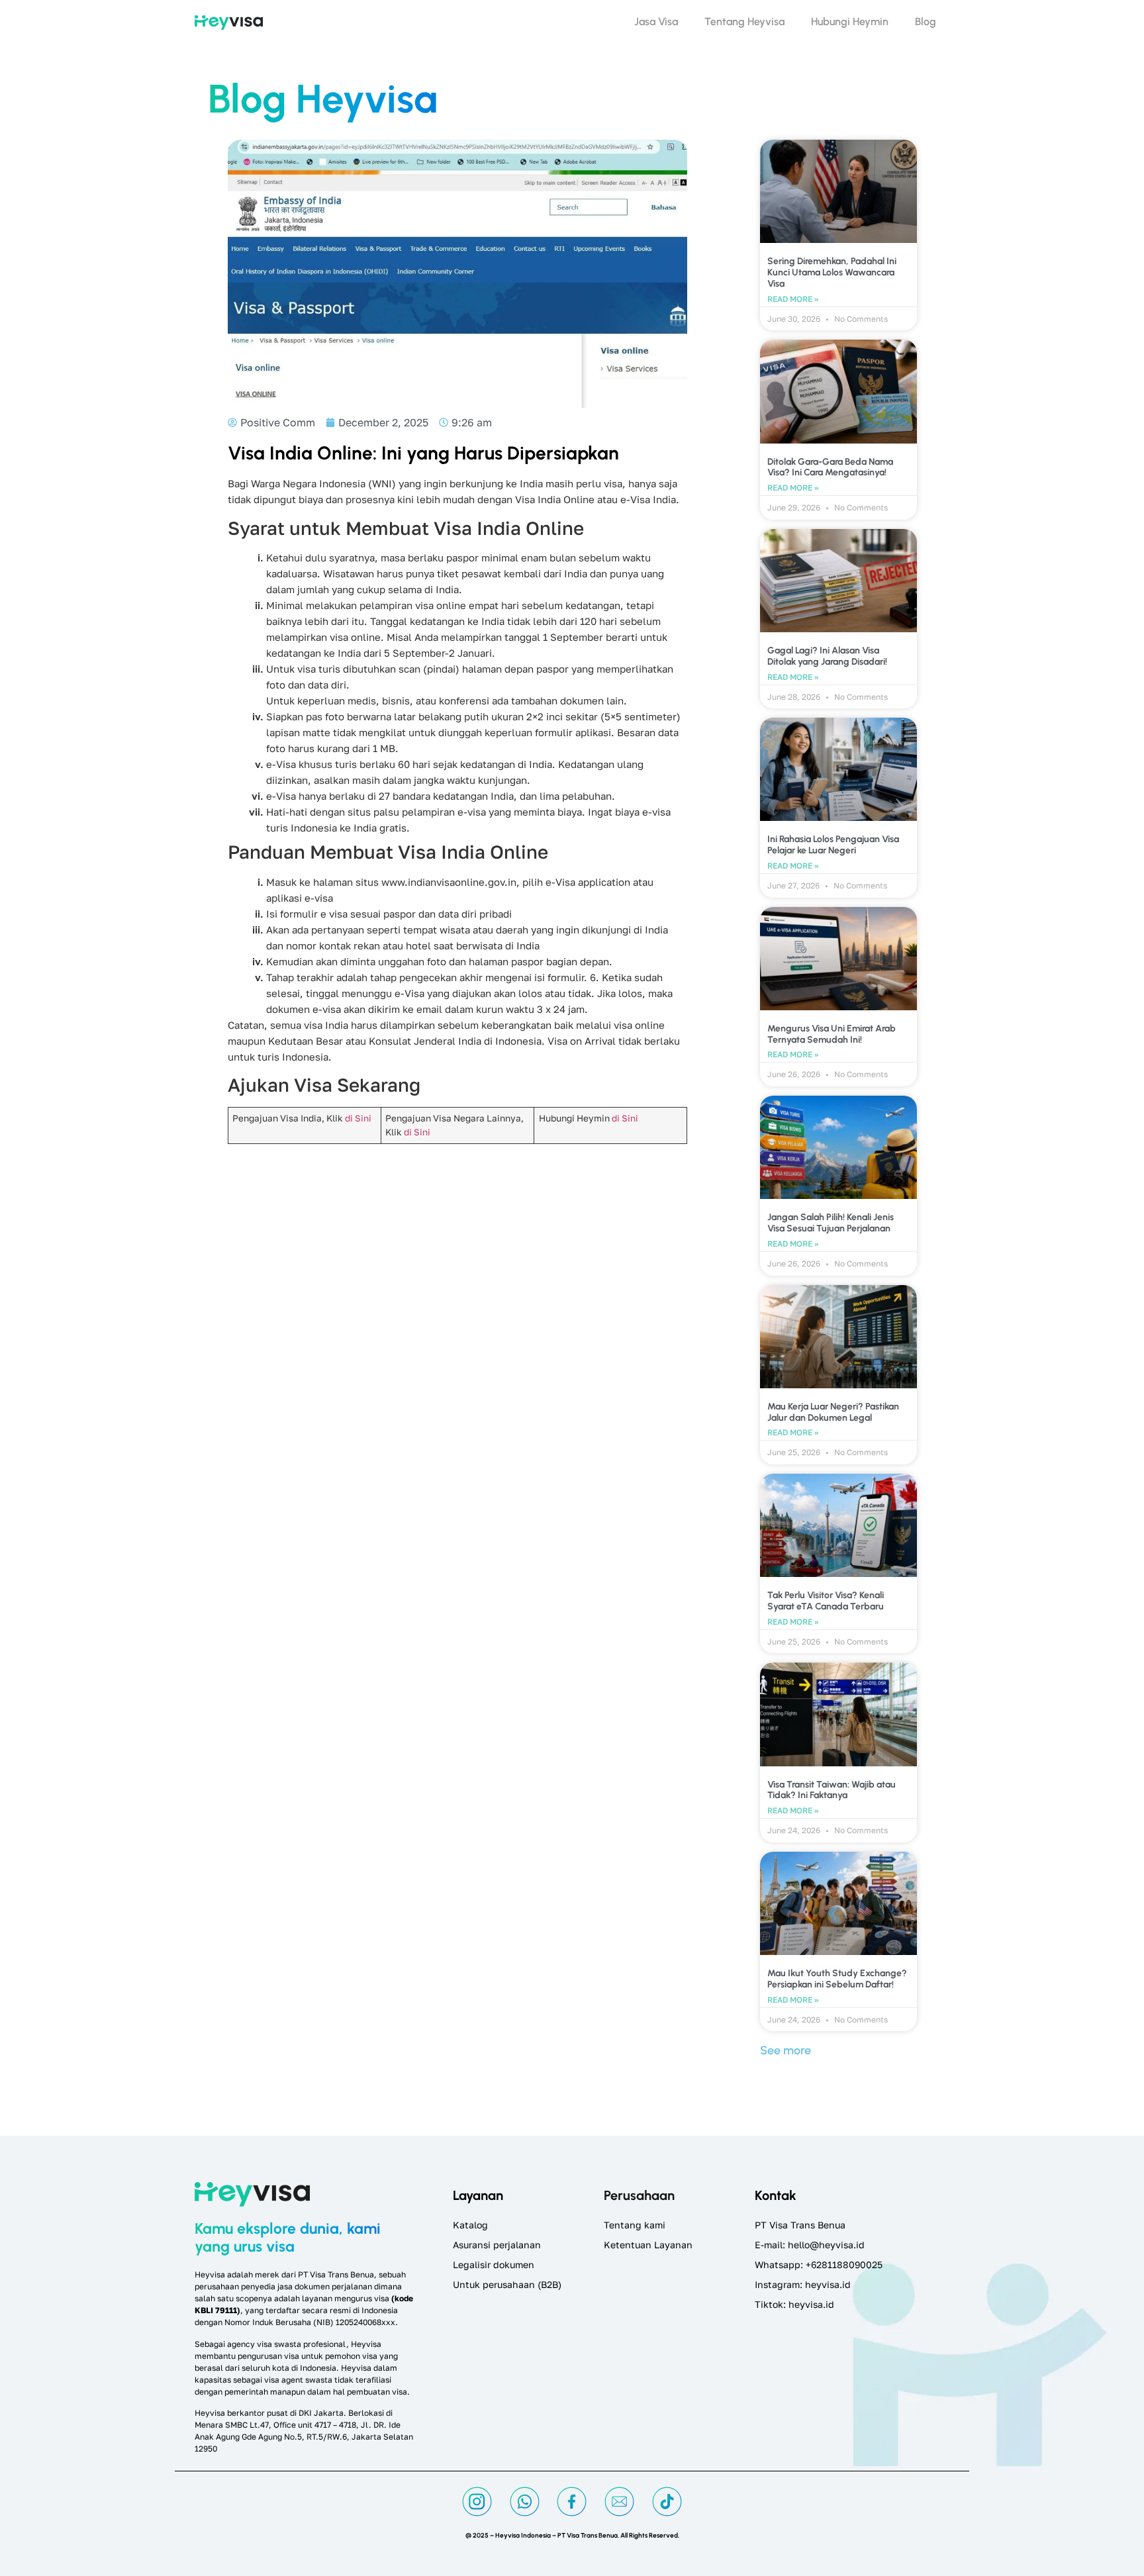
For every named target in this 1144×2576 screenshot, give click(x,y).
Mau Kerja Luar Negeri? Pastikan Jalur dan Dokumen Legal (833, 1412)
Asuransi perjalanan (497, 2245)
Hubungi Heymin (850, 22)
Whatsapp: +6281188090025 (819, 2265)
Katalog (470, 2225)
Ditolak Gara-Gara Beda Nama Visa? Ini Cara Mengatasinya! (830, 467)
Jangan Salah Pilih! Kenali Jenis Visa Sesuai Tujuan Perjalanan (831, 1223)
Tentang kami (635, 2225)
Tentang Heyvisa (744, 22)
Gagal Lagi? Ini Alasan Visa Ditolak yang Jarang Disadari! (827, 656)
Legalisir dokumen (494, 2265)
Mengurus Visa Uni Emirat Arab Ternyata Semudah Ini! (832, 1034)
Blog (926, 22)
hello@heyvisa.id (826, 2245)
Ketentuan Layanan (648, 2245)
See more (786, 2050)
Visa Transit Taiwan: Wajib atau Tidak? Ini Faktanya (832, 1790)
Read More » (793, 299)
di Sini (358, 1118)
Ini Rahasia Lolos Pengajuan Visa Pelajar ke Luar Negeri (833, 845)
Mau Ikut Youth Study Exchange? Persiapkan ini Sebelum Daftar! (837, 1979)
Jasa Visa (656, 22)
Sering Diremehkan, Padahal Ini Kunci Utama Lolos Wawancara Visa (832, 272)
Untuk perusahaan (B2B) (507, 2284)
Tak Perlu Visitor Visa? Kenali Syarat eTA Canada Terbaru (826, 1601)
